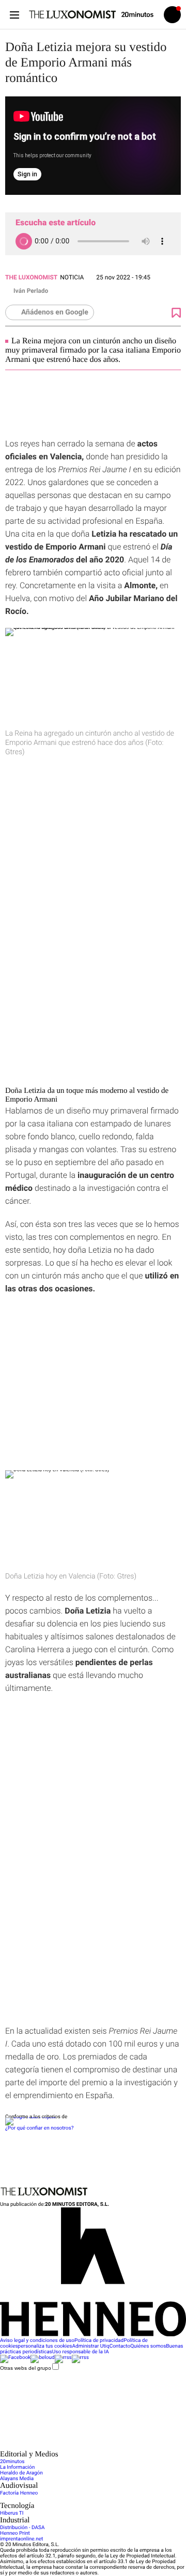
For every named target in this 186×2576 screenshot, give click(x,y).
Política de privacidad (99, 2341)
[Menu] (14, 15)
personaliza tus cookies (45, 2346)
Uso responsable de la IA (81, 2352)
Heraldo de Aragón (21, 2473)
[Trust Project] (30, 2117)
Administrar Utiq (91, 2346)
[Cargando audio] (24, 241)
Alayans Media (17, 2479)
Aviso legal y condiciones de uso (37, 2341)
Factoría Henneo (19, 2493)
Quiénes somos (148, 2346)
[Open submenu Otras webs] (78, 2447)
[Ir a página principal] (72, 14)
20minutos (12, 2462)
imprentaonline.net (21, 2539)
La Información (17, 2467)
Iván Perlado (31, 291)
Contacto (120, 2346)
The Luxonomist (31, 277)
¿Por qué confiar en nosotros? (39, 2128)
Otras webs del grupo (26, 2368)
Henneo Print (15, 2533)
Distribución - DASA (22, 2528)
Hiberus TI (12, 2513)
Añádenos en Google (55, 312)
